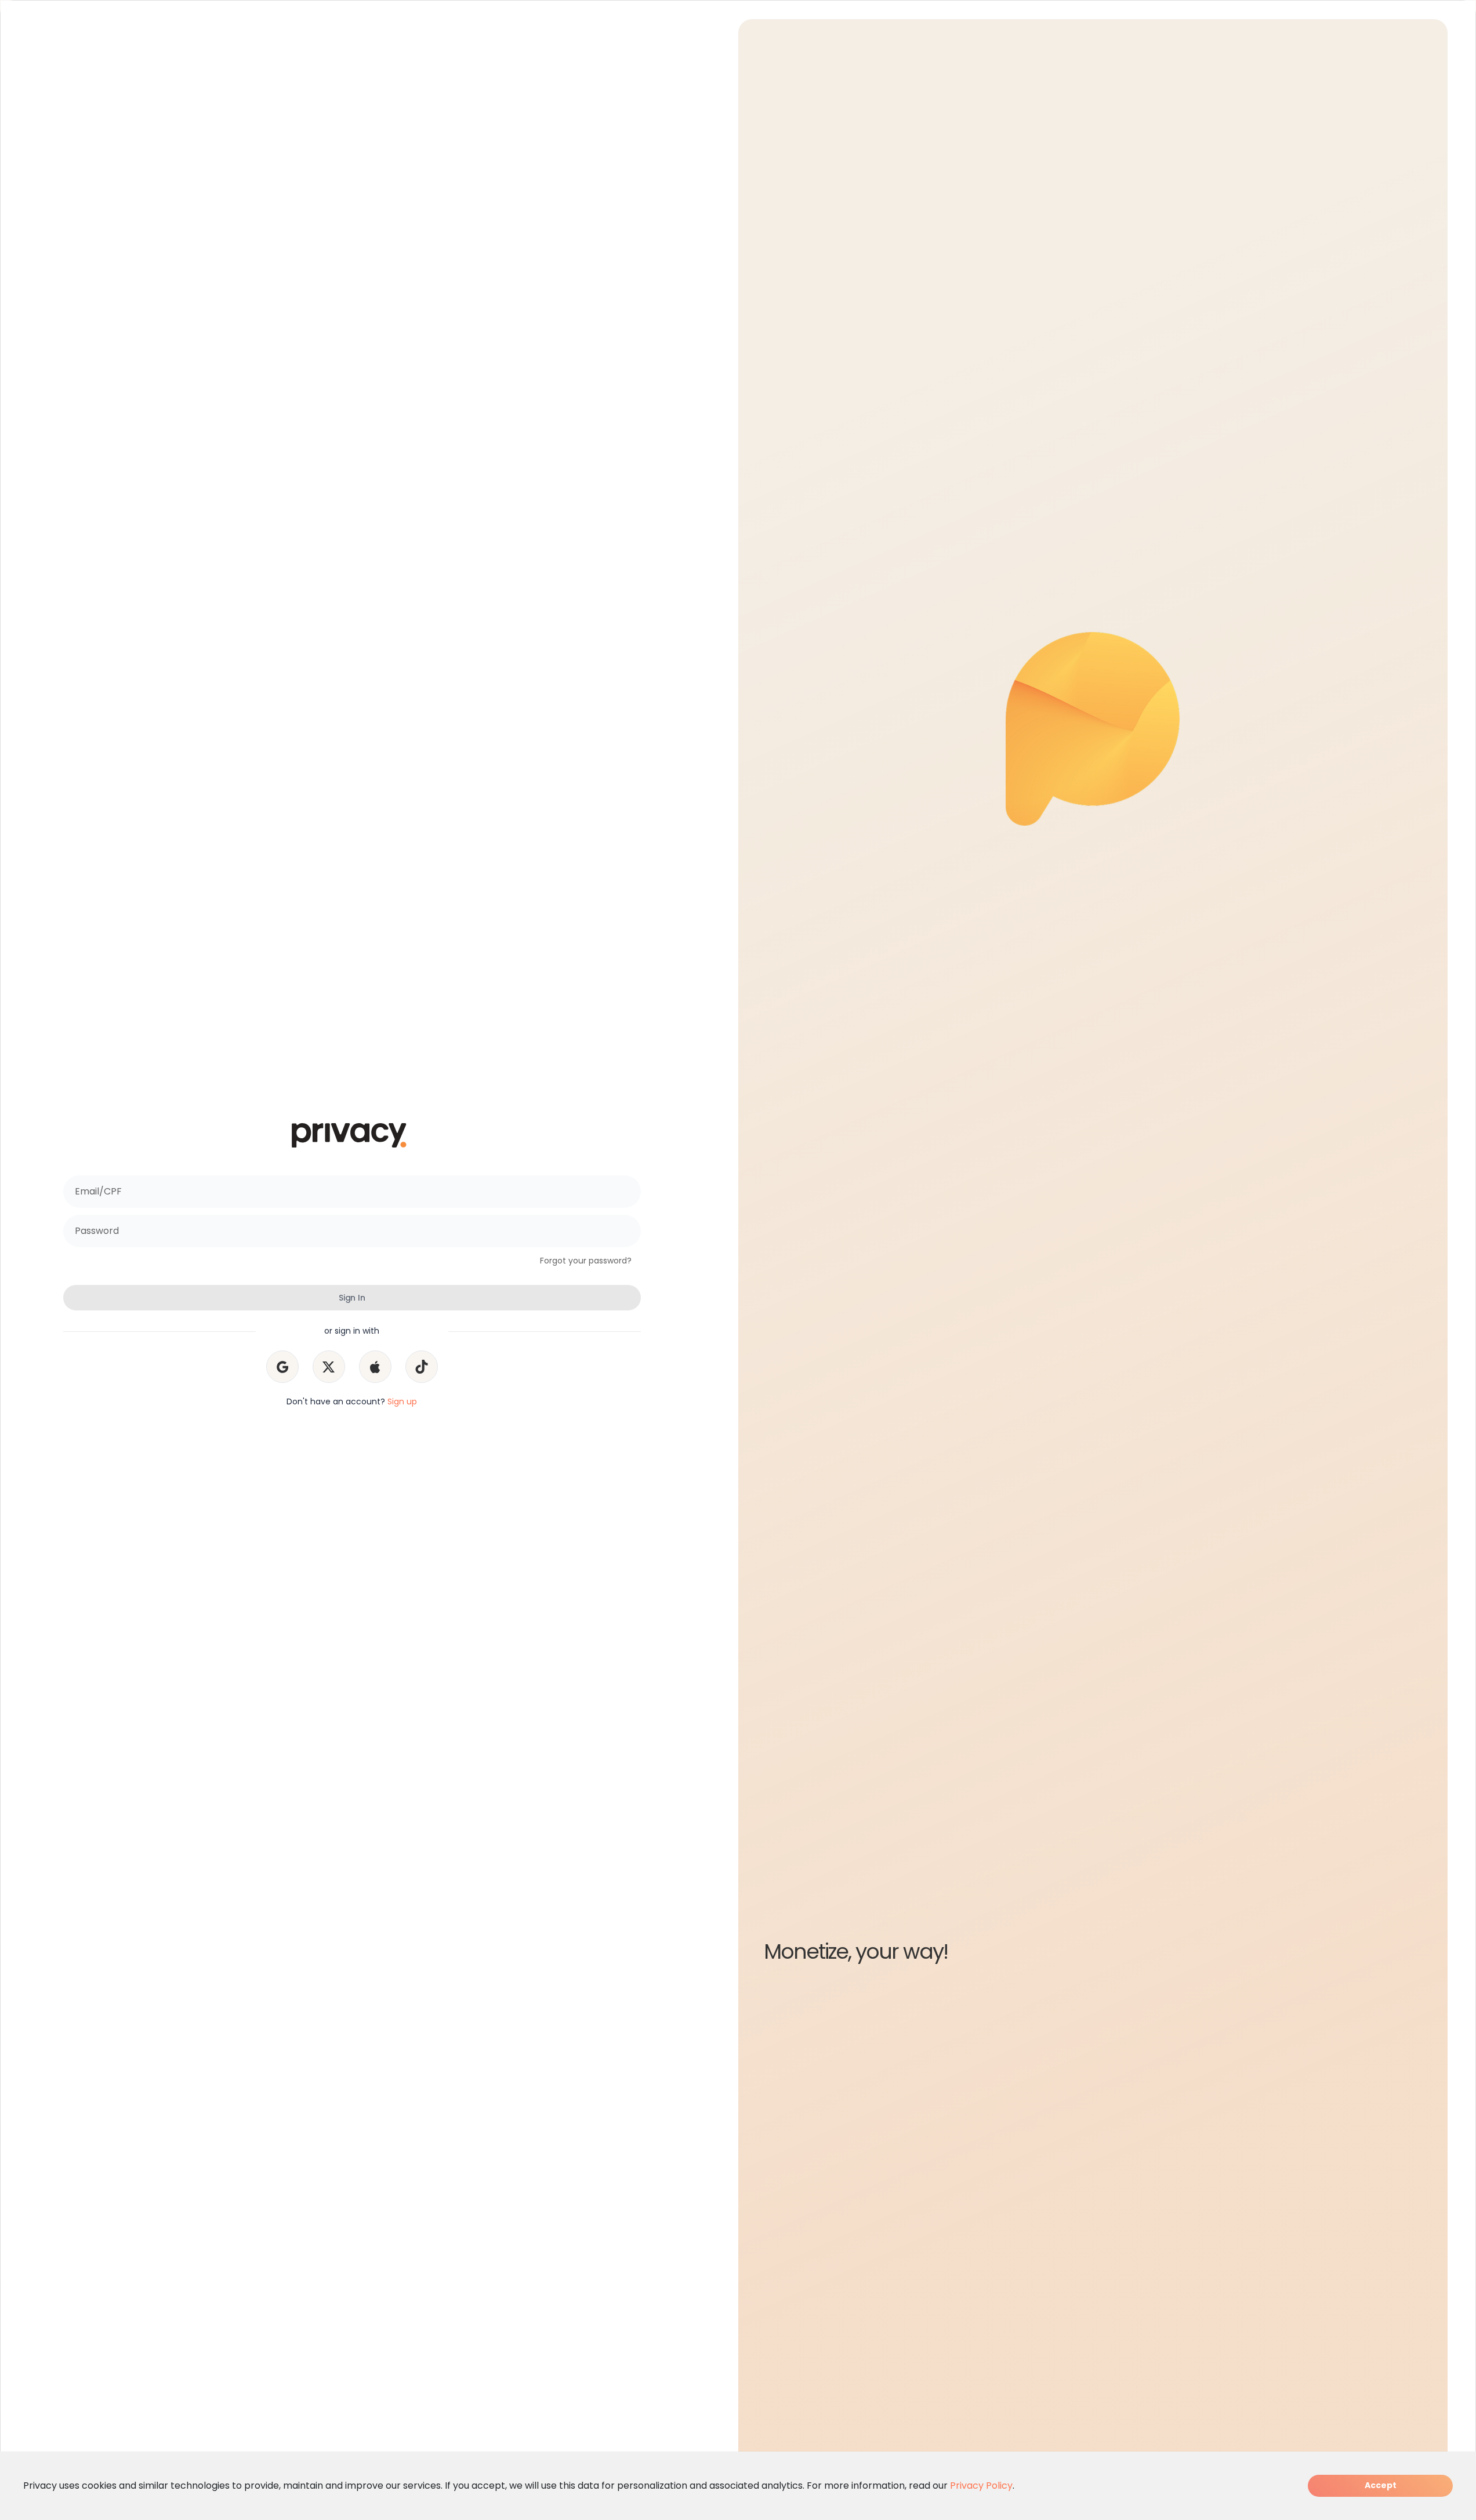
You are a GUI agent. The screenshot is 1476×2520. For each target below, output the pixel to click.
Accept (1381, 2485)
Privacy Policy (981, 2485)
